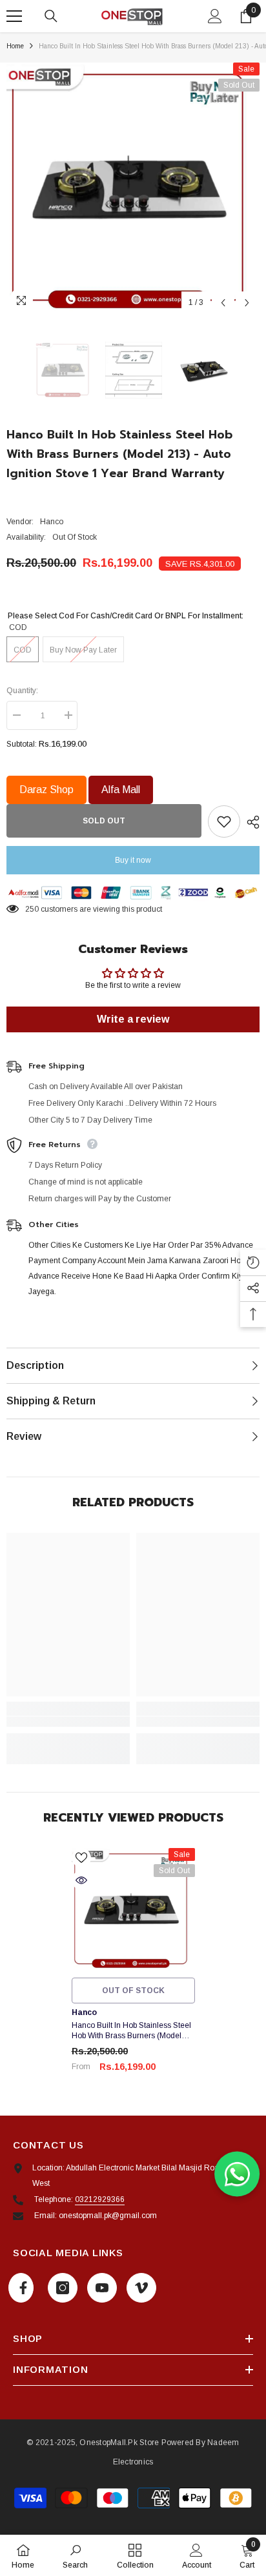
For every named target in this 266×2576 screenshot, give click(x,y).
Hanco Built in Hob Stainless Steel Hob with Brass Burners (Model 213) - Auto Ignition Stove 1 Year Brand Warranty (131, 2031)
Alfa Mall (121, 790)
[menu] (14, 16)
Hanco (52, 522)
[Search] (51, 16)
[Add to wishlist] (224, 821)
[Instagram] (63, 2288)
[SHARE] (250, 822)
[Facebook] (21, 2288)
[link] (68, 1722)
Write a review (133, 1019)
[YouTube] (102, 2288)
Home (15, 46)
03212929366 (100, 2199)
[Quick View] (81, 1880)
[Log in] (215, 16)
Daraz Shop (46, 790)
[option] (133, 189)
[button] (223, 303)
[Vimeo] (141, 2288)
